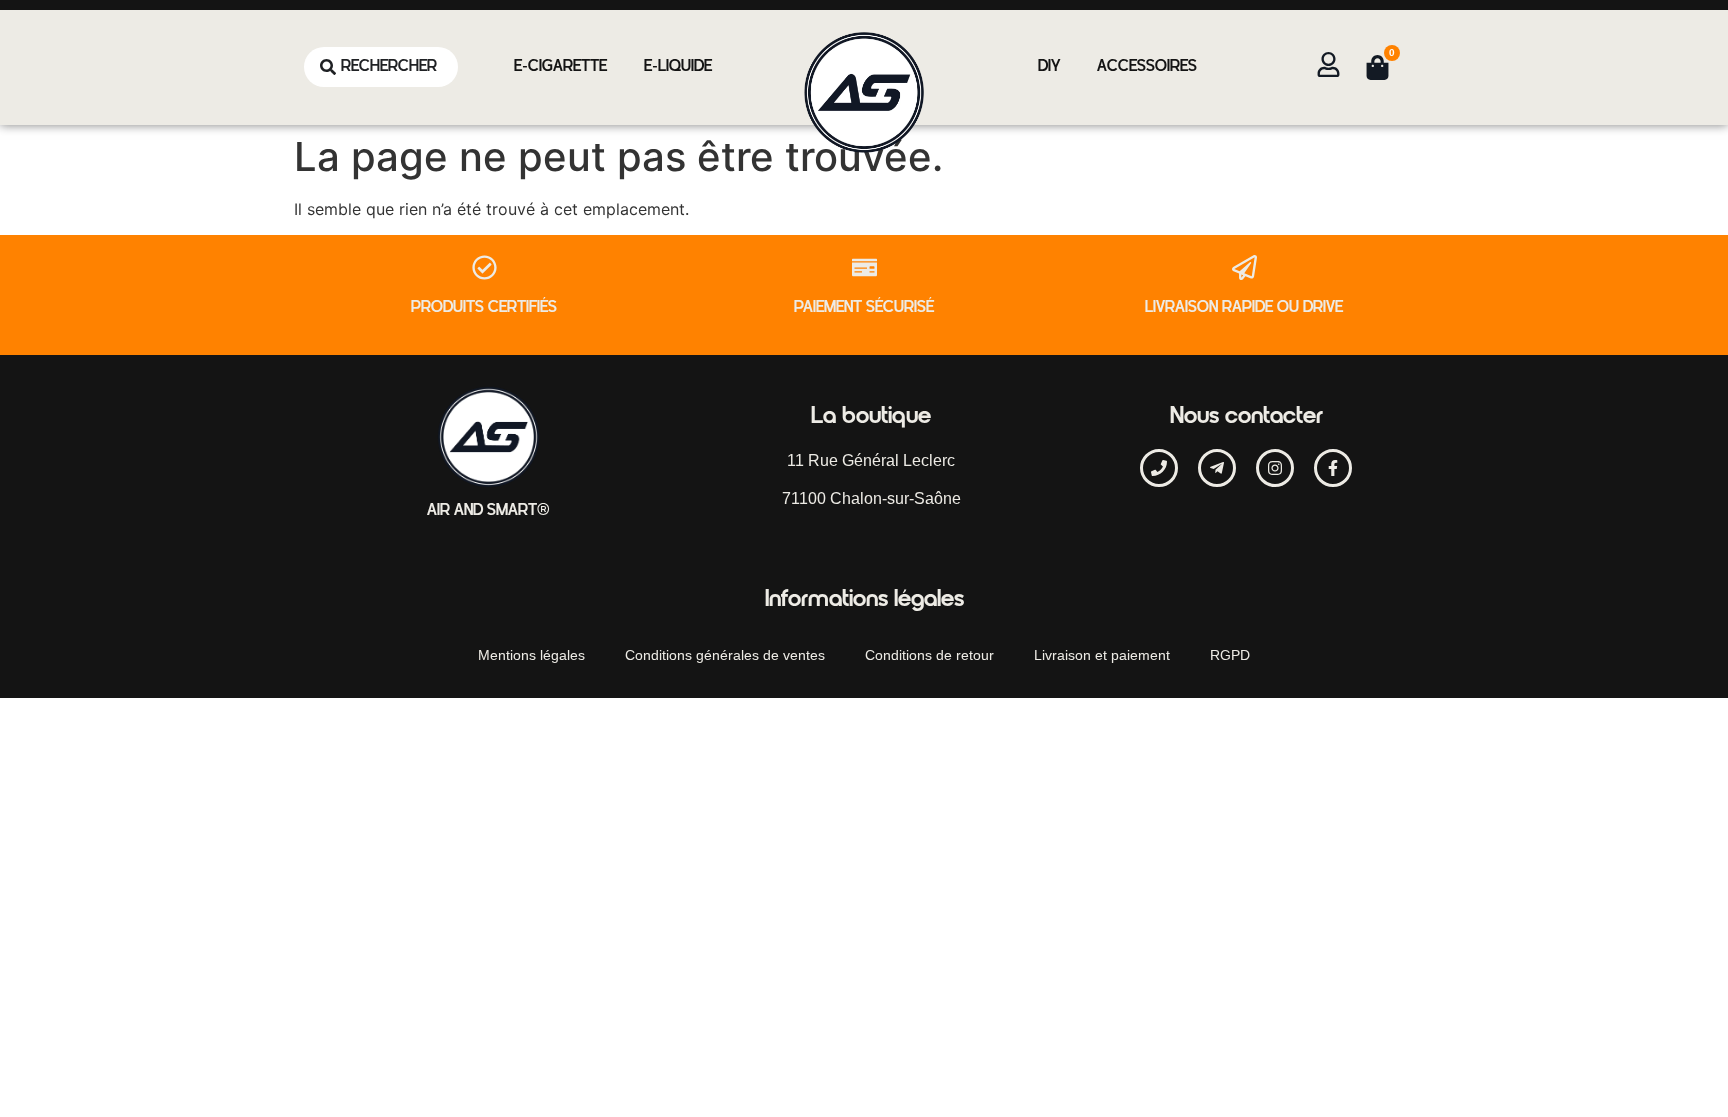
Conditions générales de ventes (725, 655)
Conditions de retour (929, 655)
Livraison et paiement (1102, 655)
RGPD (1230, 655)
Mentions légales (531, 655)
